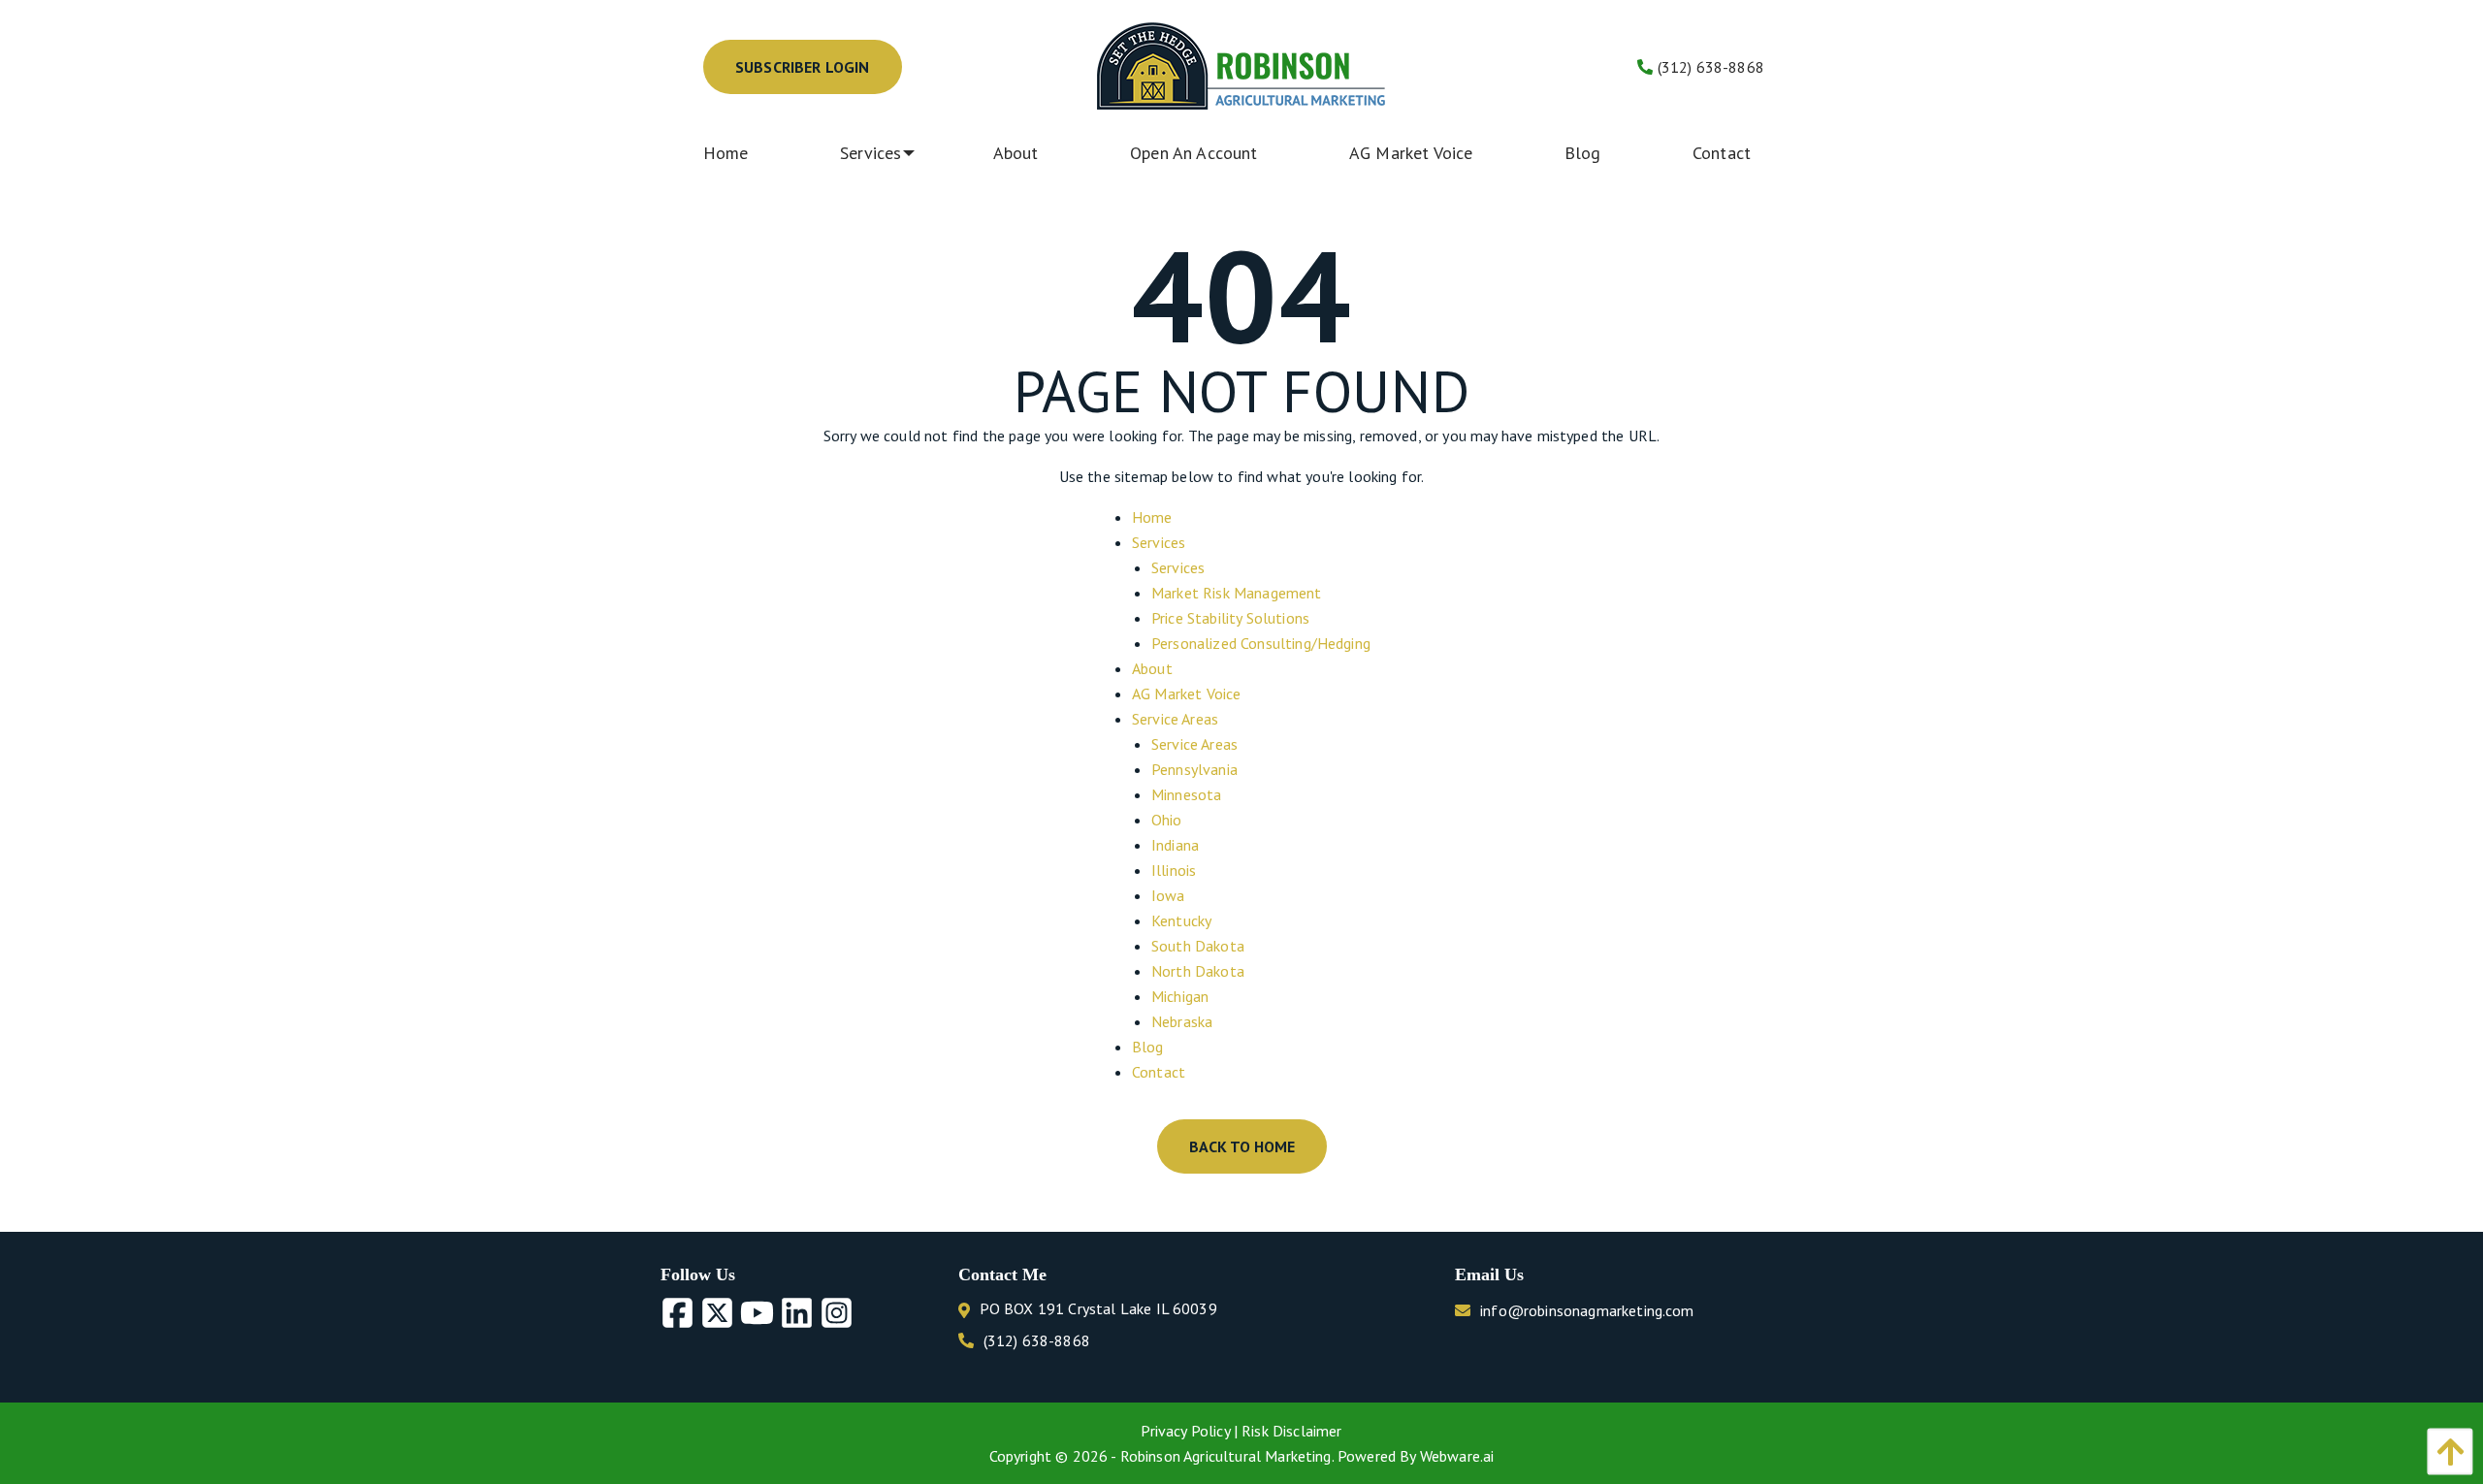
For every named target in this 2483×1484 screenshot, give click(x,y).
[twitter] (720, 1314)
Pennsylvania (1194, 769)
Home (1152, 517)
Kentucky (1181, 920)
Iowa (1168, 895)
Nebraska (1182, 1021)
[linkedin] (800, 1314)
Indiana (1175, 845)
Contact (1159, 1072)
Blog (1148, 1047)
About (1152, 668)
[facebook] (680, 1314)
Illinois (1174, 870)
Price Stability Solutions (1230, 618)
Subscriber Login (803, 67)
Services (1159, 542)
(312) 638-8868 (1709, 67)
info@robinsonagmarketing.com (1587, 1310)
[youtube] (760, 1314)
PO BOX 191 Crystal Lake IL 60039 (1098, 1308)
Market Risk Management (1237, 593)
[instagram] (839, 1314)
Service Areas (1175, 719)
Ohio (1167, 820)
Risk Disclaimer (1291, 1431)
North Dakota (1198, 971)
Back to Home (1242, 1146)
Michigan (1180, 996)
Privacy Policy (1187, 1431)
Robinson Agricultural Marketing (1226, 1456)
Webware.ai (1457, 1456)
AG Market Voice (1186, 694)
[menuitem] (741, 153)
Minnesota (1186, 794)
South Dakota (1198, 946)
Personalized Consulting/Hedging (1261, 643)
